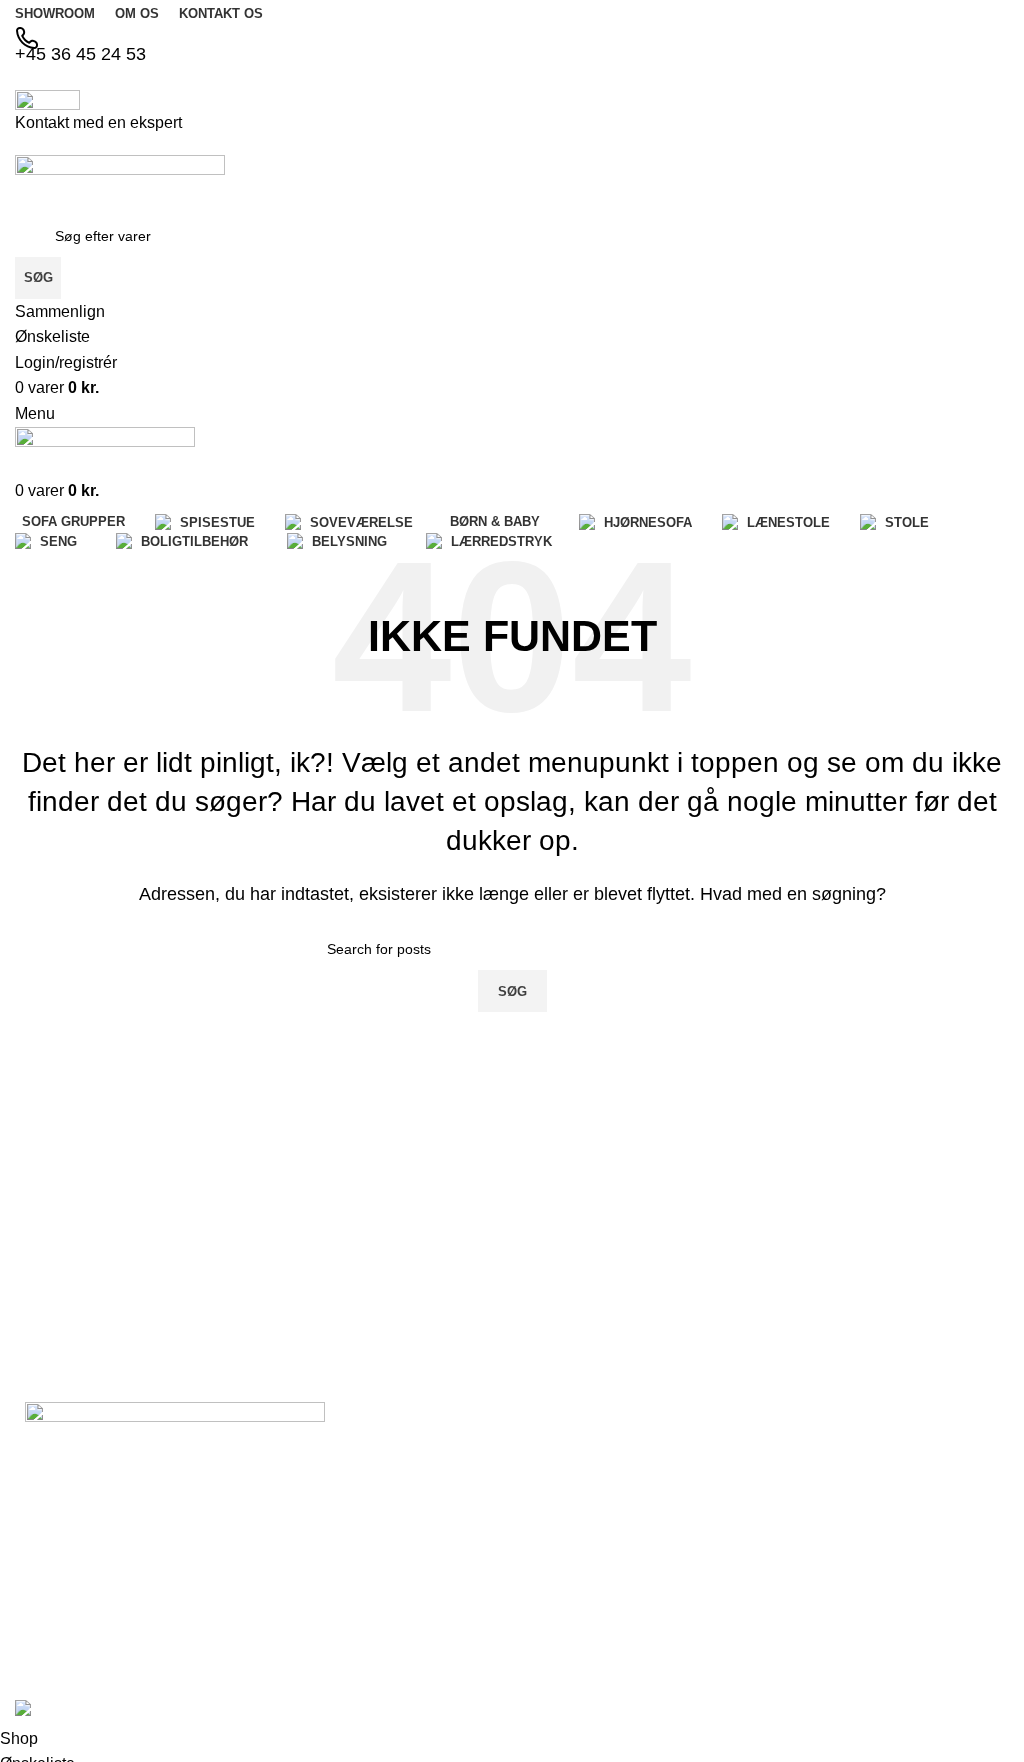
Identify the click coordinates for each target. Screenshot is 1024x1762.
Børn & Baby (731, 1602)
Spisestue (722, 1534)
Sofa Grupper (734, 1500)
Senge (870, 1497)
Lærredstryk (888, 1566)
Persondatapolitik (586, 1636)
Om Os (554, 1500)
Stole (866, 1463)
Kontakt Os (567, 1534)
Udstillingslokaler (585, 1568)
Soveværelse (732, 1568)
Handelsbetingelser (593, 1602)
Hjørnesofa (726, 1636)
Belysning (880, 1531)
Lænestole (883, 1429)
